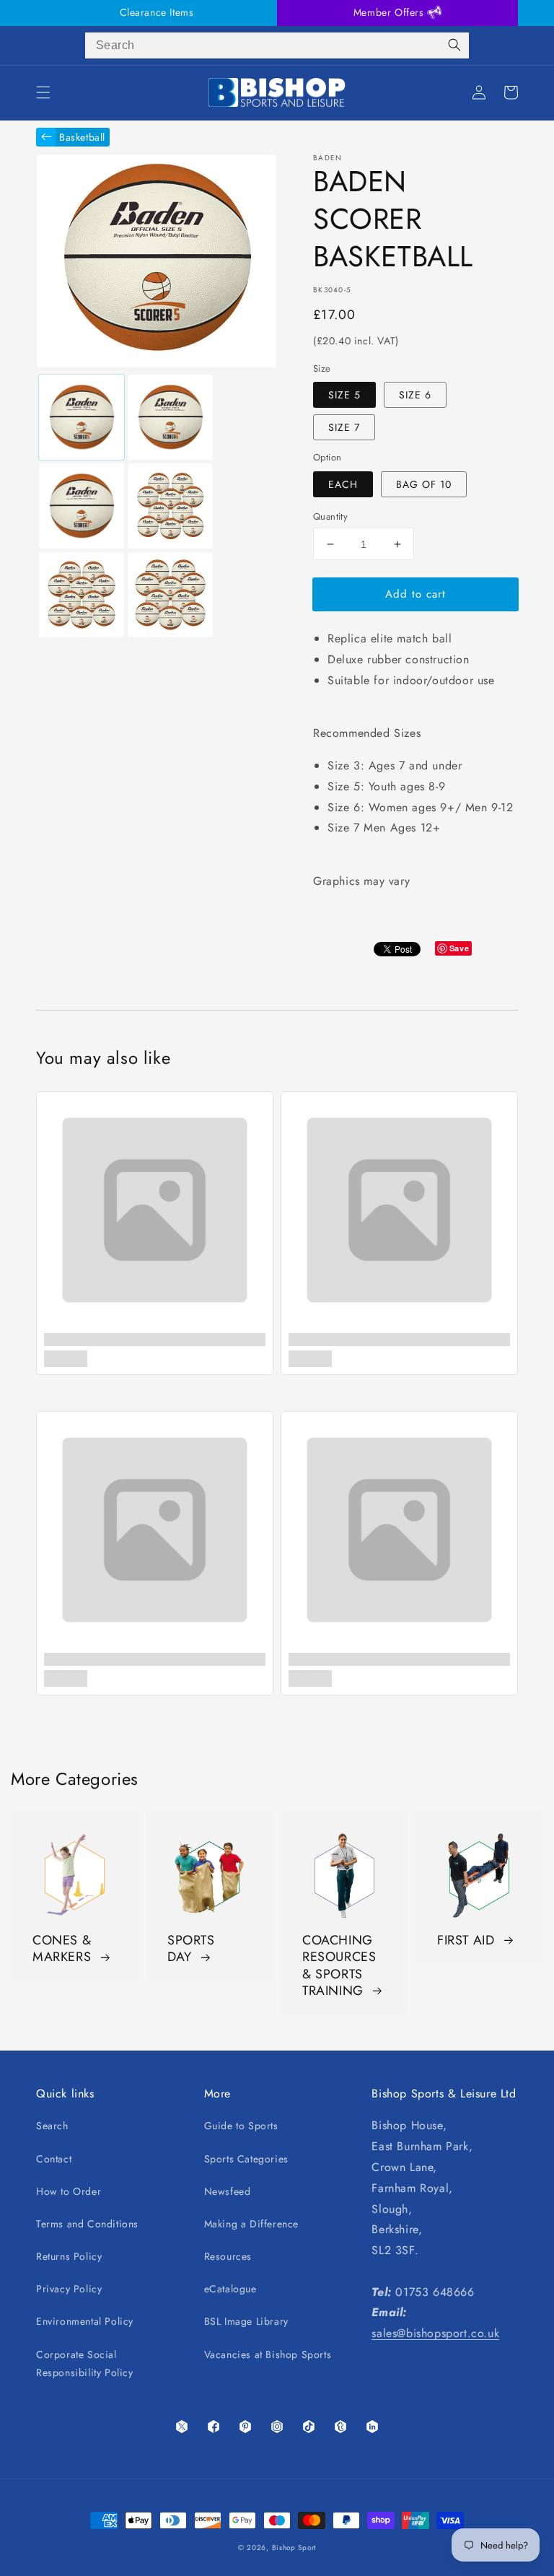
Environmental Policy (85, 2321)
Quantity (330, 516)
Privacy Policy (69, 2289)
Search (52, 2126)
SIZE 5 (344, 395)
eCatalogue (230, 2289)
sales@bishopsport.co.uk (435, 2333)
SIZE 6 (415, 395)
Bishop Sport (294, 2547)
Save (459, 948)
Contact (54, 2159)
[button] (43, 92)
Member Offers (390, 12)
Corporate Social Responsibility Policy (85, 2363)
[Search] (454, 45)
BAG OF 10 (424, 484)
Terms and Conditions (87, 2224)
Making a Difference (251, 2224)
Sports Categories (246, 2159)
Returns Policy (69, 2256)
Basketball (82, 137)
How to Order (69, 2191)
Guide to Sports (241, 2126)
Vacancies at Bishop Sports (268, 2354)
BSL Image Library (246, 2321)
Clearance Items (157, 12)
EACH (343, 484)
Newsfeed (228, 2191)
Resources (228, 2256)
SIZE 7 (344, 427)
